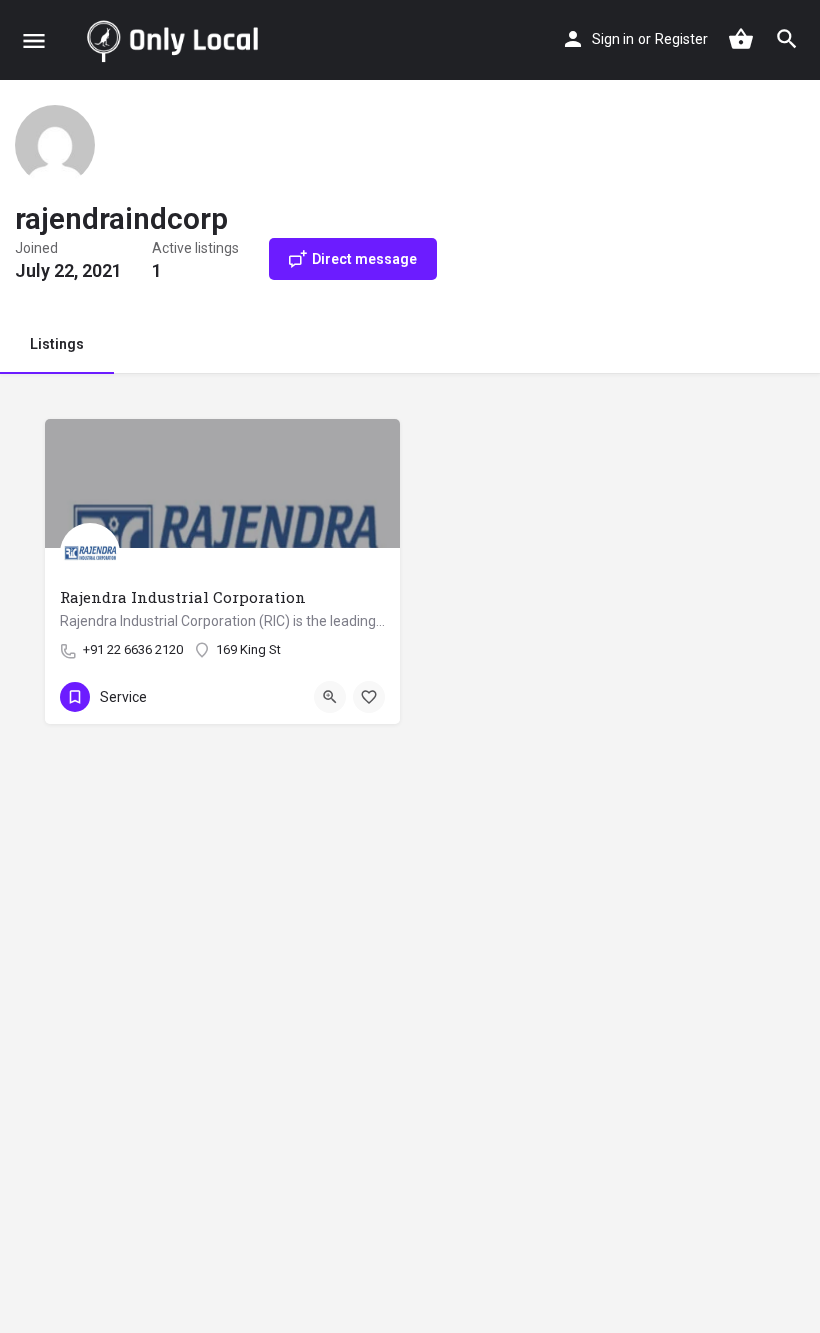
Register (681, 39)
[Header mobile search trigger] (787, 39)
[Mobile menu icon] (34, 40)
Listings (57, 344)
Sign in (613, 39)
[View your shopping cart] (741, 39)
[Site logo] (176, 40)
